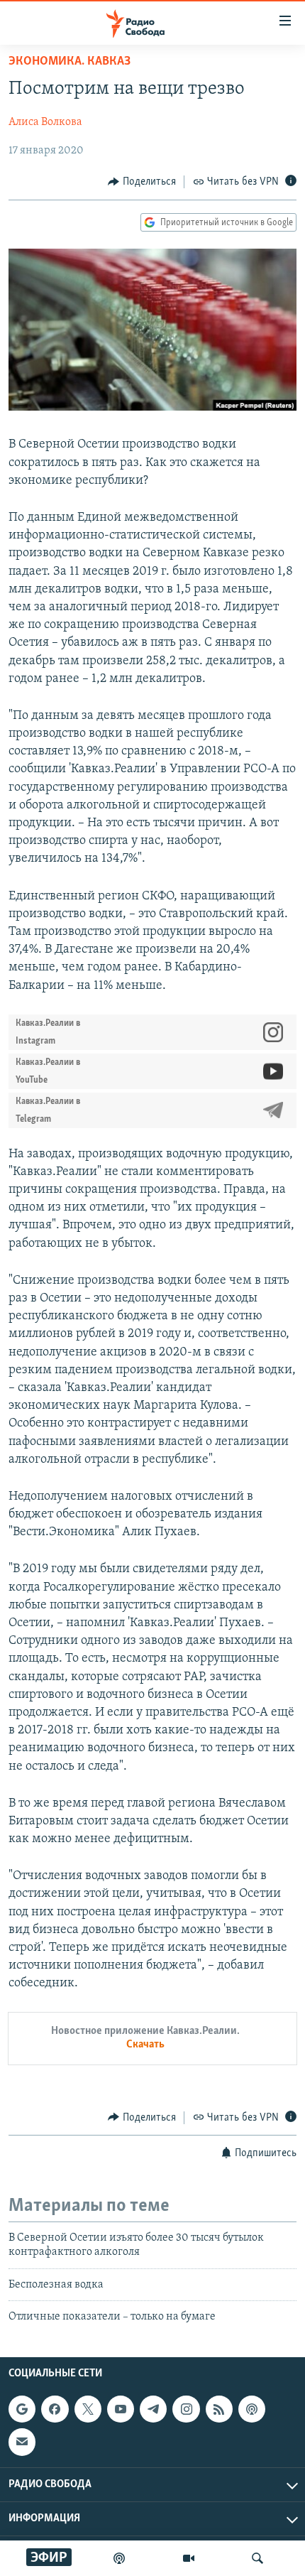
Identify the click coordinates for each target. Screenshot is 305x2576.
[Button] (142, 182)
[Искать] (257, 2558)
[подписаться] (22, 2442)
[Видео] (189, 2558)
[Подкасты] (252, 2409)
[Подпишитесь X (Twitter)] (88, 2409)
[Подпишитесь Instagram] (186, 2409)
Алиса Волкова (45, 122)
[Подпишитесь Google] (22, 2409)
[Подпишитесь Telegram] (153, 2409)
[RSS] (219, 2409)
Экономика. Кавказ (70, 62)
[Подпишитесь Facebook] (55, 2409)
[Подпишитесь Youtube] (121, 2409)
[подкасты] (119, 2558)
